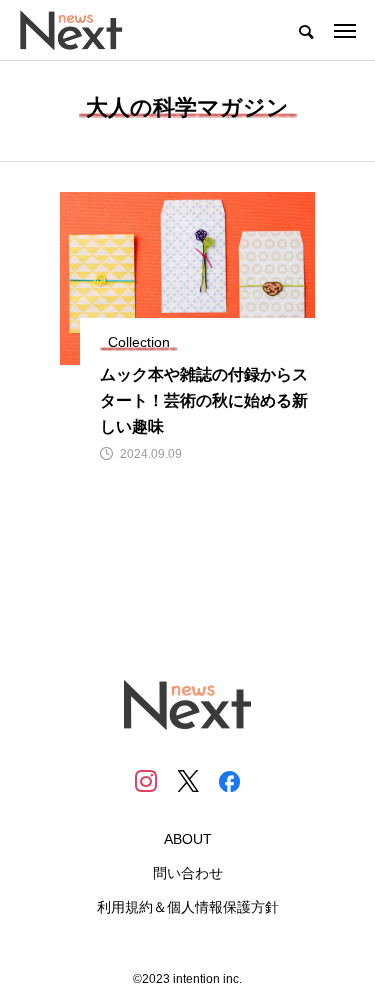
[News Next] (82, 30)
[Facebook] (230, 781)
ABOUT (188, 839)
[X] (188, 781)
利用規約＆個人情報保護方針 (188, 907)
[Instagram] (146, 781)
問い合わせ (188, 873)
